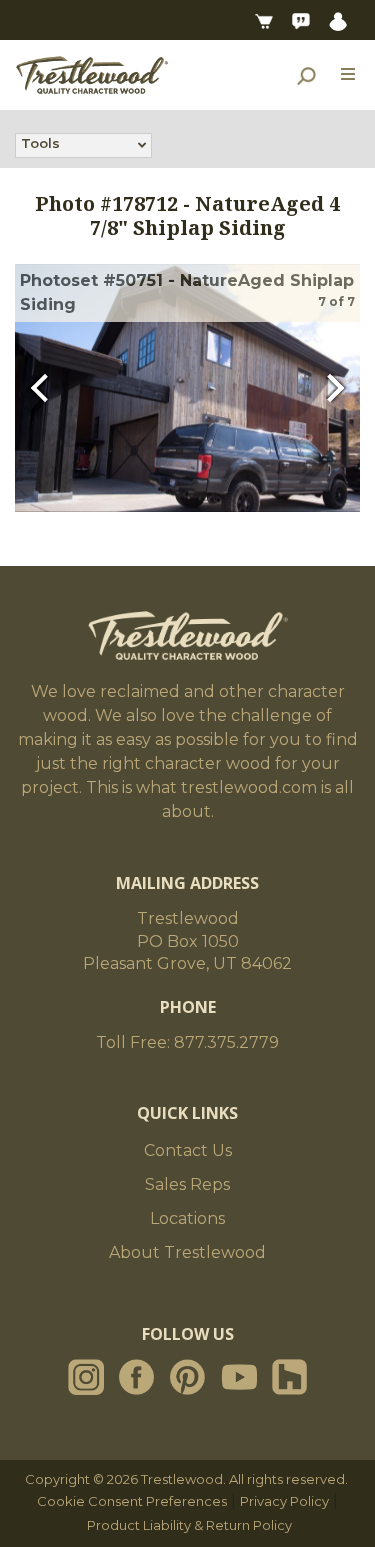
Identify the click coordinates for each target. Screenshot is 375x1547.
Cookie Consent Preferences (132, 1501)
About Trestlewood (187, 1252)
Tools (40, 143)
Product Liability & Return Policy (189, 1525)
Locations (187, 1218)
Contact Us (188, 1150)
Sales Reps (187, 1184)
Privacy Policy (284, 1501)
